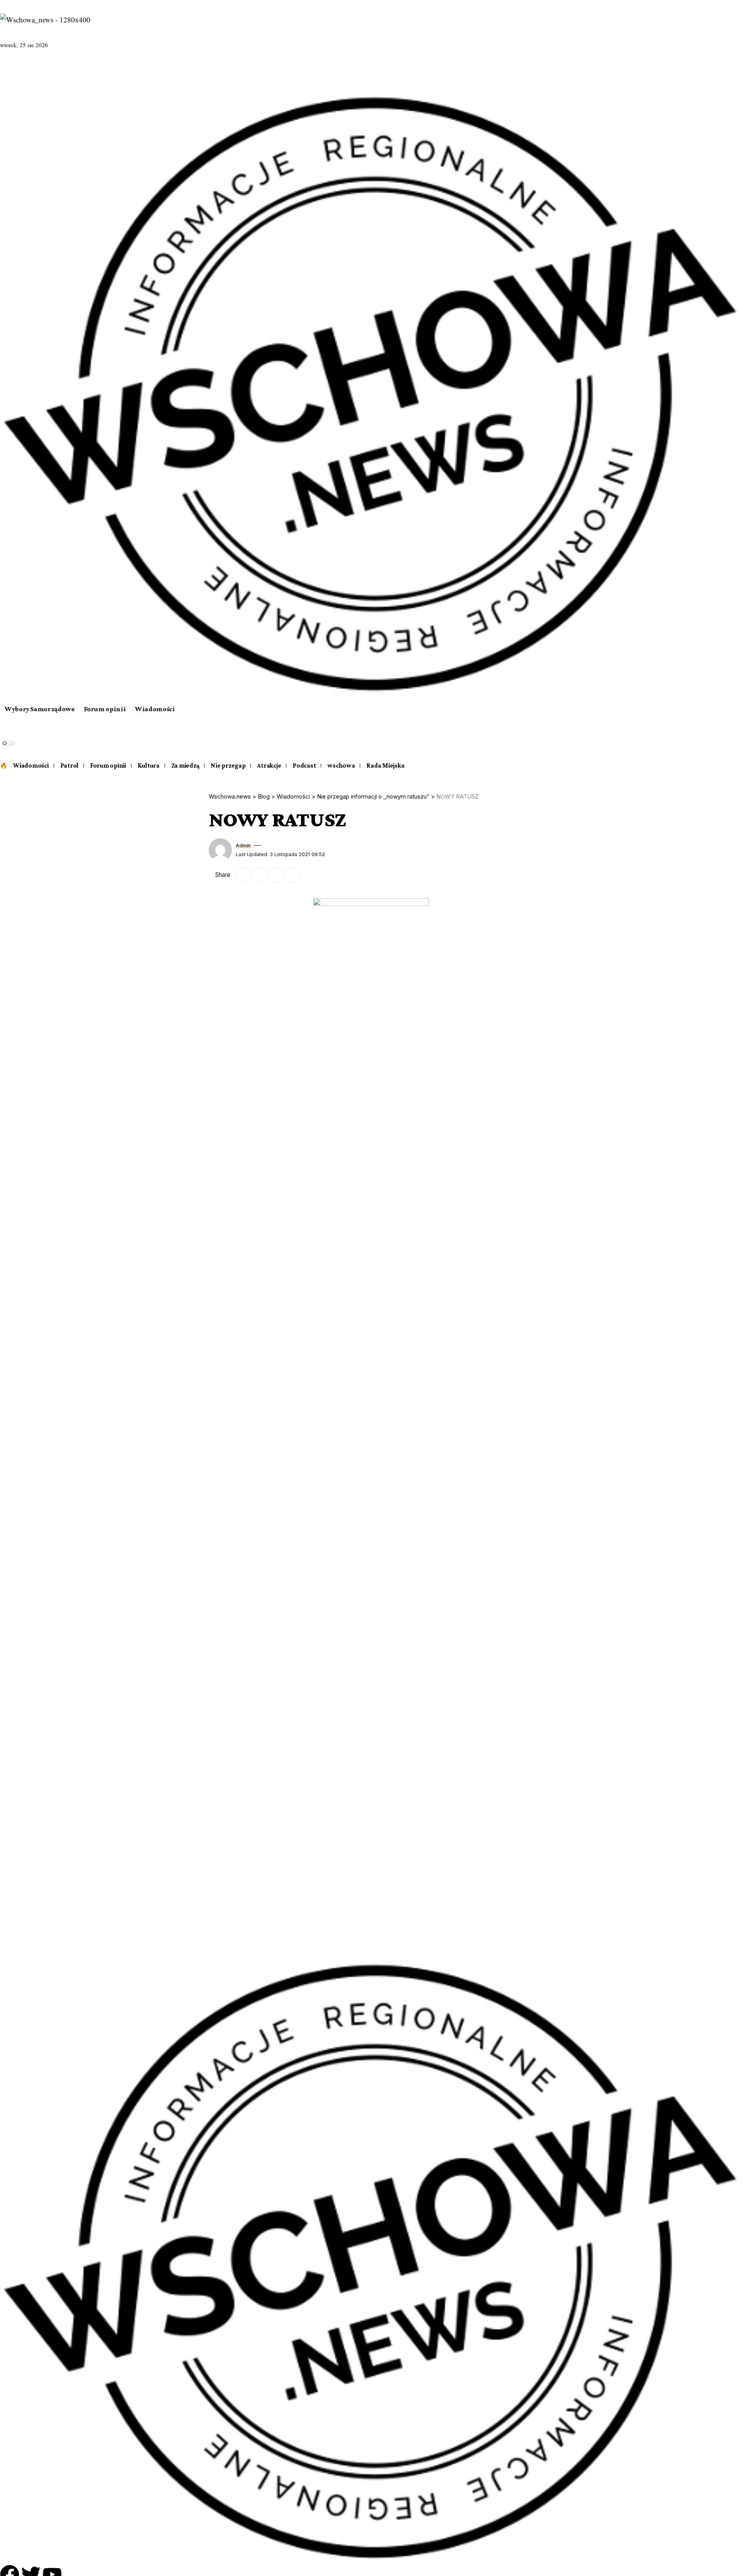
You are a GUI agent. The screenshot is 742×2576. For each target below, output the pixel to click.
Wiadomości (31, 765)
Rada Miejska (385, 765)
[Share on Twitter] (243, 875)
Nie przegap (228, 765)
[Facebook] (7, 70)
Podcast (304, 765)
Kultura (149, 765)
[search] (371, 737)
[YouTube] (26, 70)
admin (243, 845)
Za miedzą (185, 765)
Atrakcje (269, 765)
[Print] (293, 875)
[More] (309, 875)
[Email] (259, 875)
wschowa (341, 765)
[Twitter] (16, 70)
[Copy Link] (276, 875)
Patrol (70, 765)
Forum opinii (108, 765)
